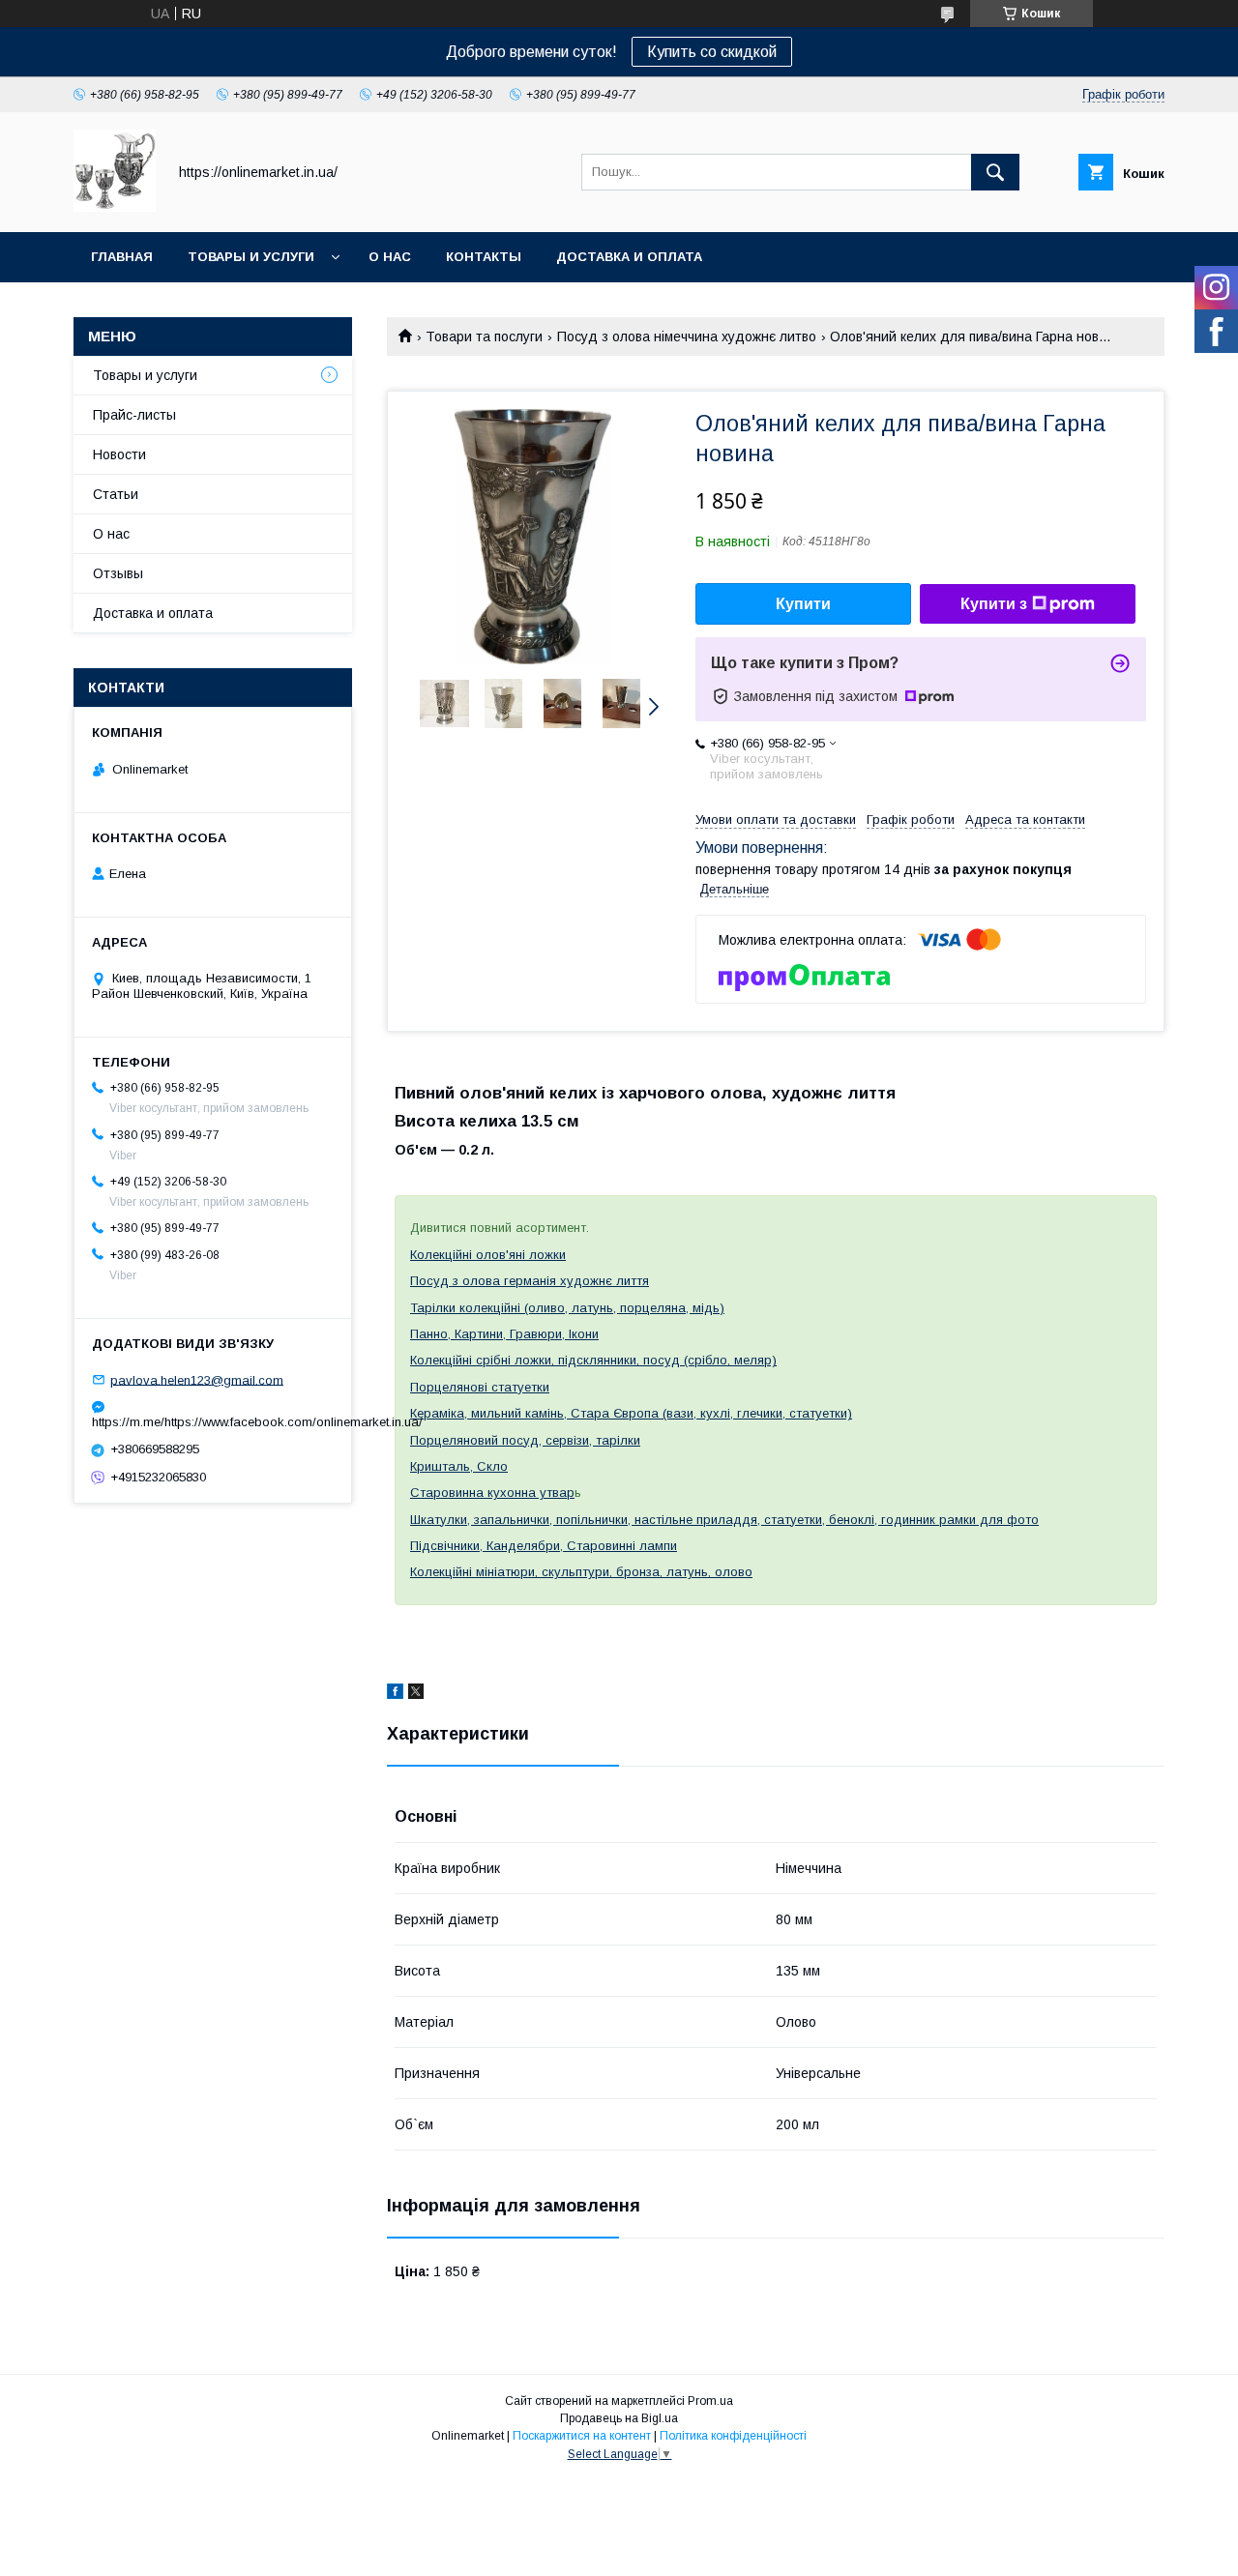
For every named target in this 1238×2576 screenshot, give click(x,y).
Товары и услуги (251, 257)
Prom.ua (710, 2401)
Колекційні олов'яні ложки (488, 1255)
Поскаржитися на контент (582, 2436)
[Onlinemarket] (115, 207)
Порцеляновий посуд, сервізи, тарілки (525, 1440)
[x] (416, 1694)
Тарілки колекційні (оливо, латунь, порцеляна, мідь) (567, 1308)
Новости (119, 454)
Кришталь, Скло (459, 1466)
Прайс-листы (134, 415)
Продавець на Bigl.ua (619, 2418)
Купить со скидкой (712, 52)
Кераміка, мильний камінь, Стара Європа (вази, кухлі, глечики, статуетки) (631, 1413)
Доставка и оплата (629, 257)
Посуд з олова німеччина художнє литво (687, 337)
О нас (390, 257)
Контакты (484, 257)
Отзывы (118, 573)
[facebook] (395, 1694)
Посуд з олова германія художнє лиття (530, 1281)
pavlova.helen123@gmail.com (197, 1379)
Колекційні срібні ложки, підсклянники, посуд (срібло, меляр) (593, 1360)
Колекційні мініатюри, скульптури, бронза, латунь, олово (581, 1572)
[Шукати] (995, 172)
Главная (122, 257)
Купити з (994, 604)
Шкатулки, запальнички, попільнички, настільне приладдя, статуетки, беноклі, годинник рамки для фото (724, 1520)
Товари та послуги (484, 337)
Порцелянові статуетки (480, 1387)
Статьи (116, 494)
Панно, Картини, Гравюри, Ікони (504, 1334)
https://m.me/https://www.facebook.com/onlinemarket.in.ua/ (213, 1422)
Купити (803, 604)
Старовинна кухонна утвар (492, 1493)
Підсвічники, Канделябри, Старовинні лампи (544, 1546)
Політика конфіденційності (733, 2436)
